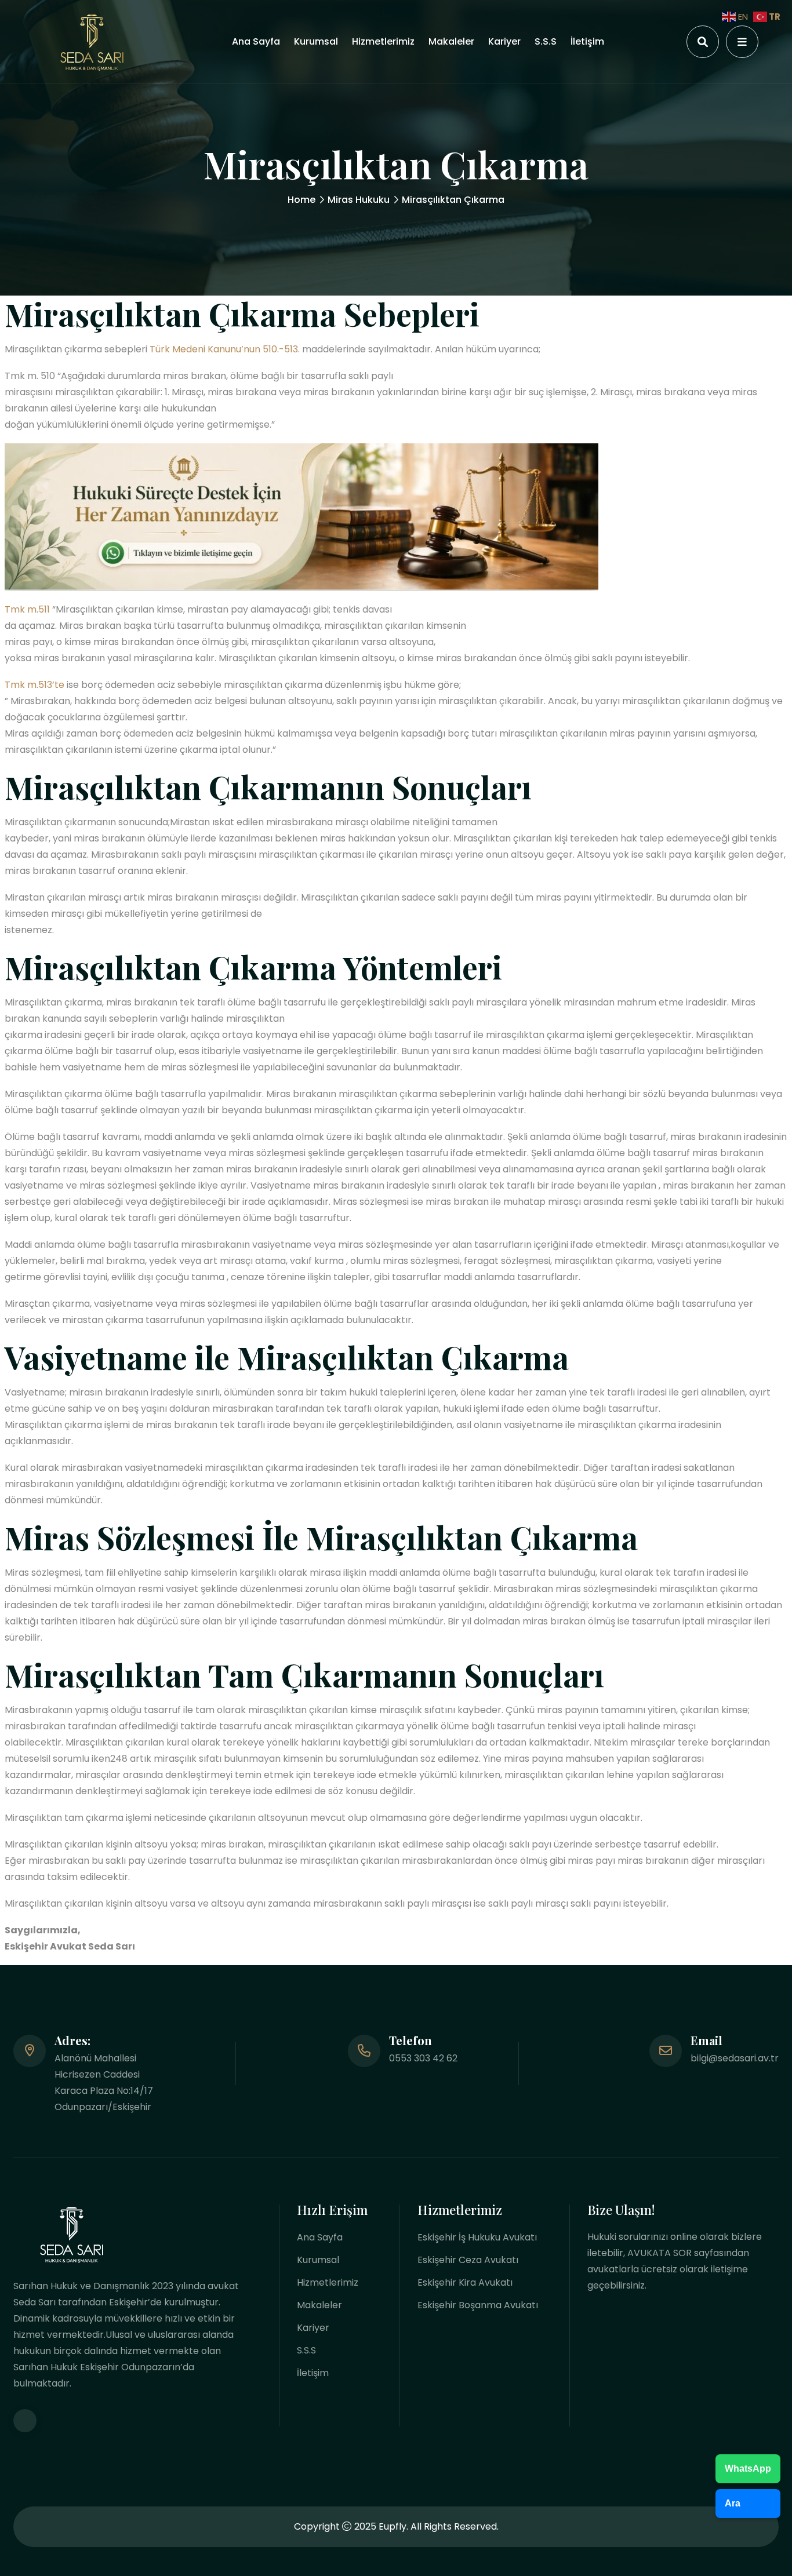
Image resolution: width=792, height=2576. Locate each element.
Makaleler (451, 41)
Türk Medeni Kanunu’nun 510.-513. (225, 349)
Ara (733, 2503)
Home (301, 200)
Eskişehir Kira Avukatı (465, 2282)
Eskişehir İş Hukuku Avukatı (477, 2237)
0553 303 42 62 (423, 2058)
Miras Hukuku (359, 200)
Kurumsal (316, 41)
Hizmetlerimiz (383, 41)
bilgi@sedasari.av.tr (735, 2058)
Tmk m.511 (27, 609)
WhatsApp (748, 2468)
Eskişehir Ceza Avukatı (468, 2260)
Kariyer (504, 41)
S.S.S (546, 41)
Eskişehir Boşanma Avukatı (478, 2305)
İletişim (587, 41)
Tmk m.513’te (34, 685)
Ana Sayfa (256, 41)
